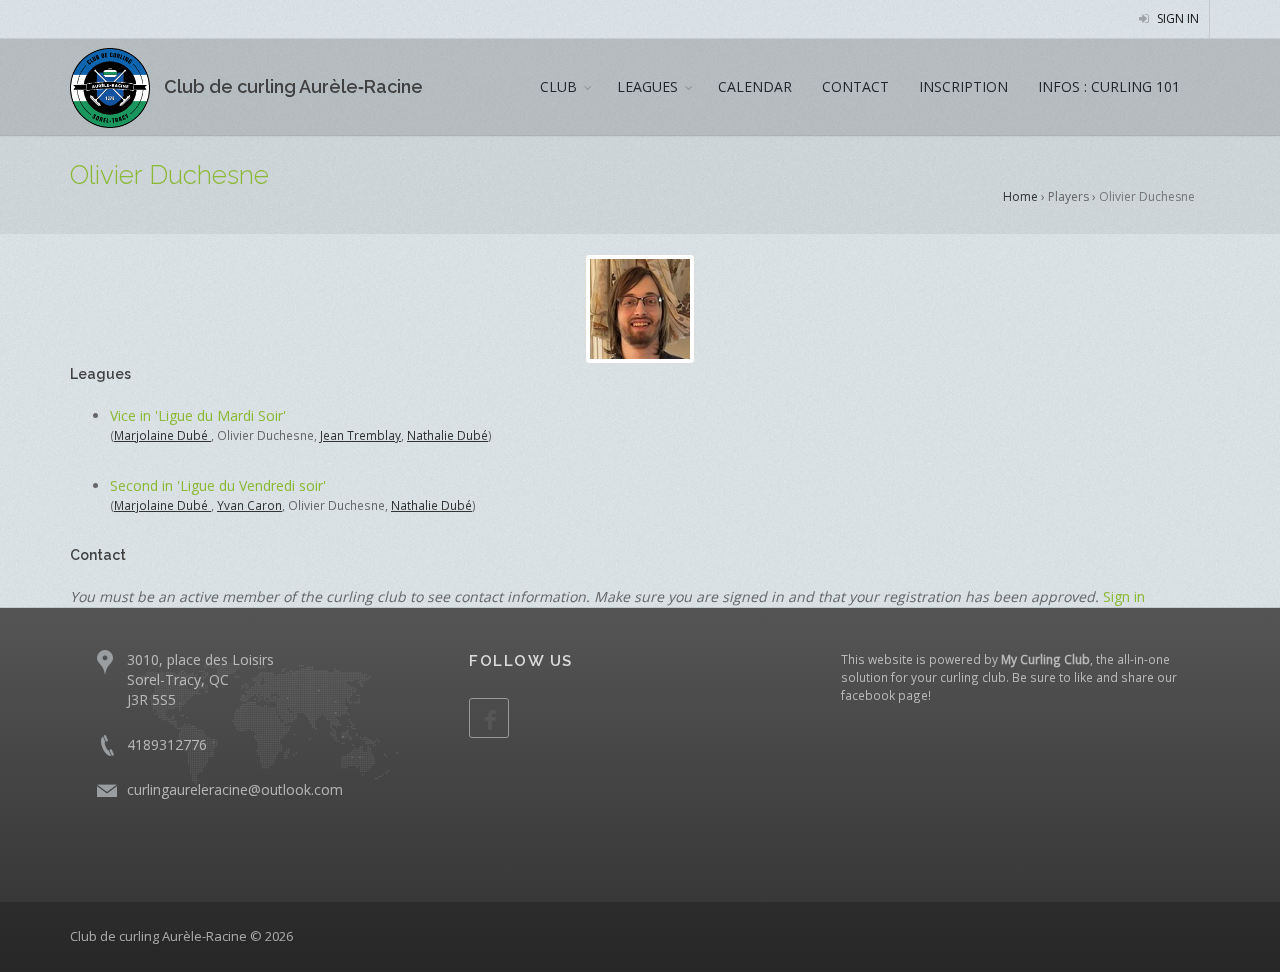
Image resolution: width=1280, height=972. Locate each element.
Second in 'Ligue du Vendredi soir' (218, 485)
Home (1020, 196)
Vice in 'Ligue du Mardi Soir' (198, 415)
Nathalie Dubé (447, 435)
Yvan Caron (249, 505)
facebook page (884, 695)
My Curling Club (1045, 659)
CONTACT (855, 86)
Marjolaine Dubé (162, 435)
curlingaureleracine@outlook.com (235, 789)
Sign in (1176, 18)
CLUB (558, 86)
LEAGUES (647, 86)
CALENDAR (755, 86)
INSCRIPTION (963, 86)
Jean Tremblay (360, 435)
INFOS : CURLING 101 (1109, 86)
